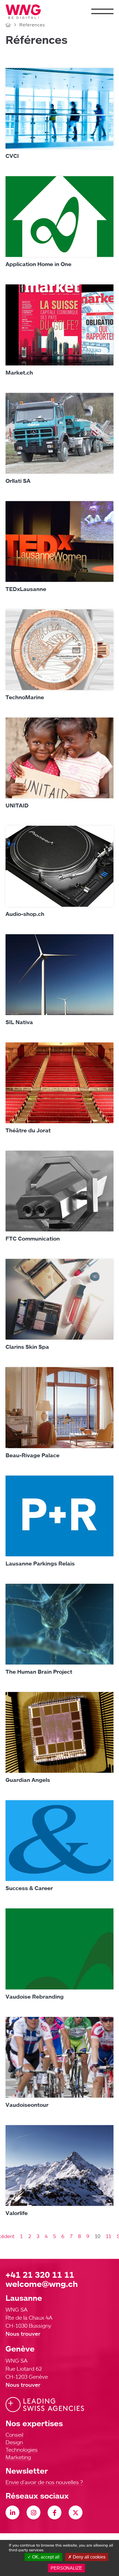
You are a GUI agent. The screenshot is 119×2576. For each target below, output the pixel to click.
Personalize (66, 2568)
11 (108, 2236)
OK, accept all (45, 2557)
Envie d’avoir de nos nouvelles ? (44, 2482)
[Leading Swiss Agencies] (45, 2405)
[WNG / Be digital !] (26, 12)
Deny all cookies (89, 2557)
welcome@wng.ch (42, 2284)
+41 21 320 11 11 (40, 2275)
